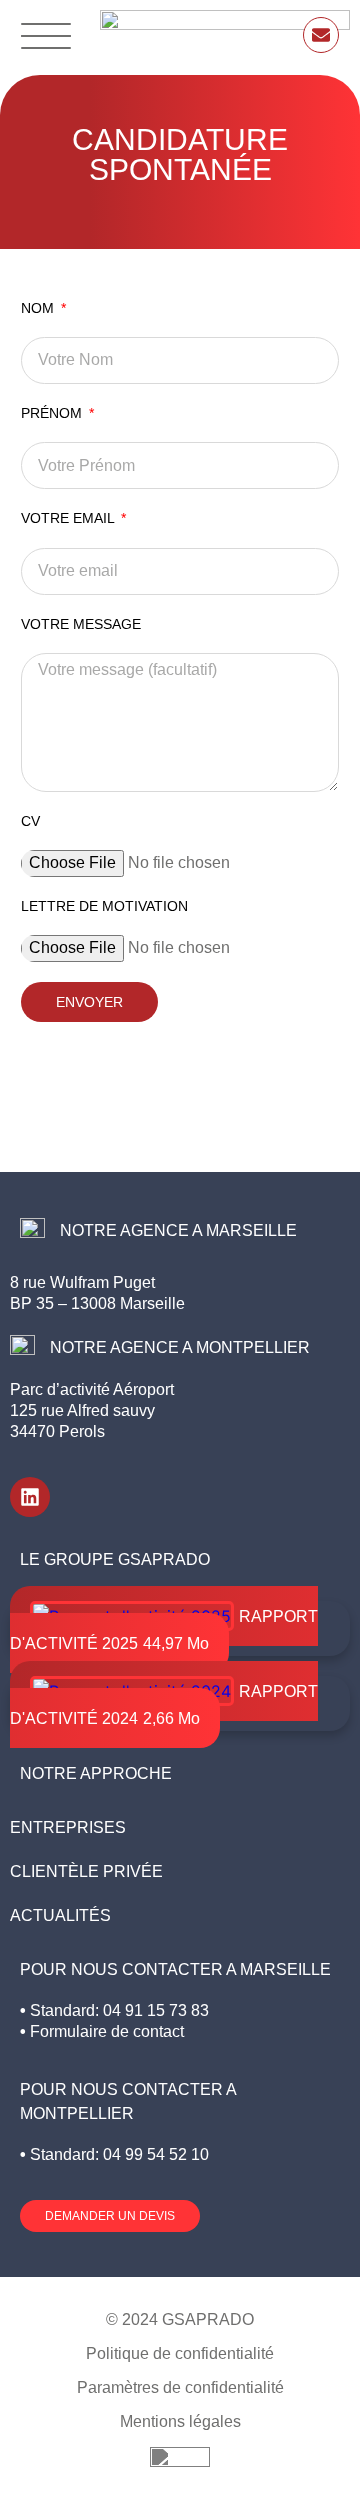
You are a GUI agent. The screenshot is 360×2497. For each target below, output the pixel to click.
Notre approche (96, 1773)
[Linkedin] (30, 1497)
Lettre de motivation (104, 906)
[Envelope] (321, 35)
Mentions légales (180, 2421)
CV (30, 821)
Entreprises (68, 1827)
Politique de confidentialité (180, 2353)
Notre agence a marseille (178, 1230)
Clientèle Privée (86, 1871)
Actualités (60, 1915)
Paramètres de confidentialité (180, 2387)
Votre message (81, 624)
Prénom (53, 413)
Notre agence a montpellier (180, 1347)
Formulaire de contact (107, 2031)
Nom (39, 308)
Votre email (69, 518)
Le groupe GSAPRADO (115, 1559)
